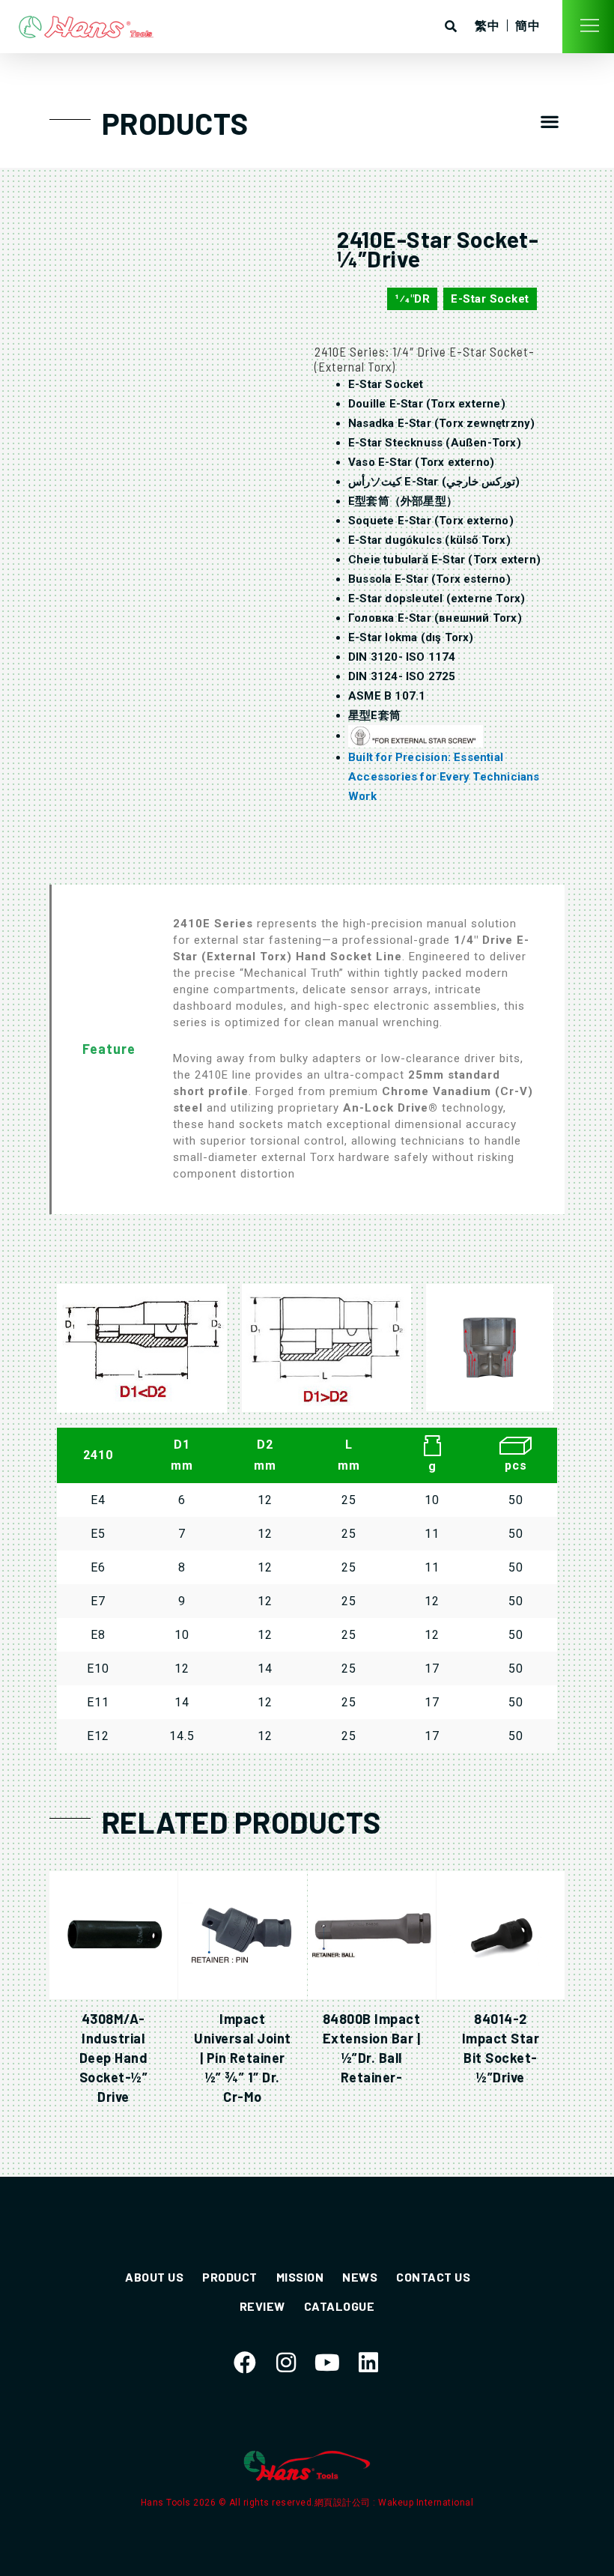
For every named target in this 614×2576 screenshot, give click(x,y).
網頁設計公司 (344, 2503)
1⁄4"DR (412, 299)
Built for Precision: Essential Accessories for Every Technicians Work (444, 777)
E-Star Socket (490, 299)
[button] (550, 122)
